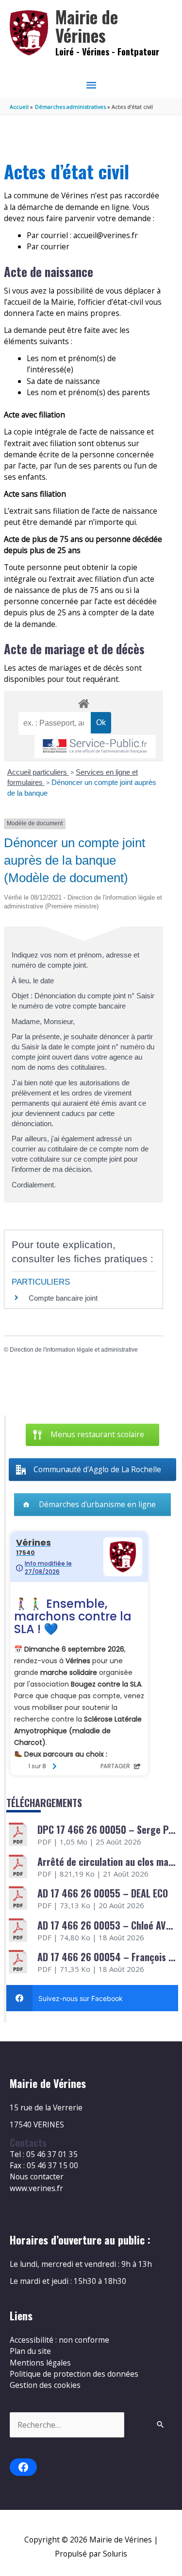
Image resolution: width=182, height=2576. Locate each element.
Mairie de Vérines (87, 26)
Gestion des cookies (45, 2385)
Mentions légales (40, 2363)
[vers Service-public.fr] (95, 747)
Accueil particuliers (38, 772)
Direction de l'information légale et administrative (74, 1350)
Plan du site (30, 2351)
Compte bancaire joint (63, 1298)
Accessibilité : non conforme (59, 2340)
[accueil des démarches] (83, 702)
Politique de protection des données (74, 2374)
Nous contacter (37, 2176)
